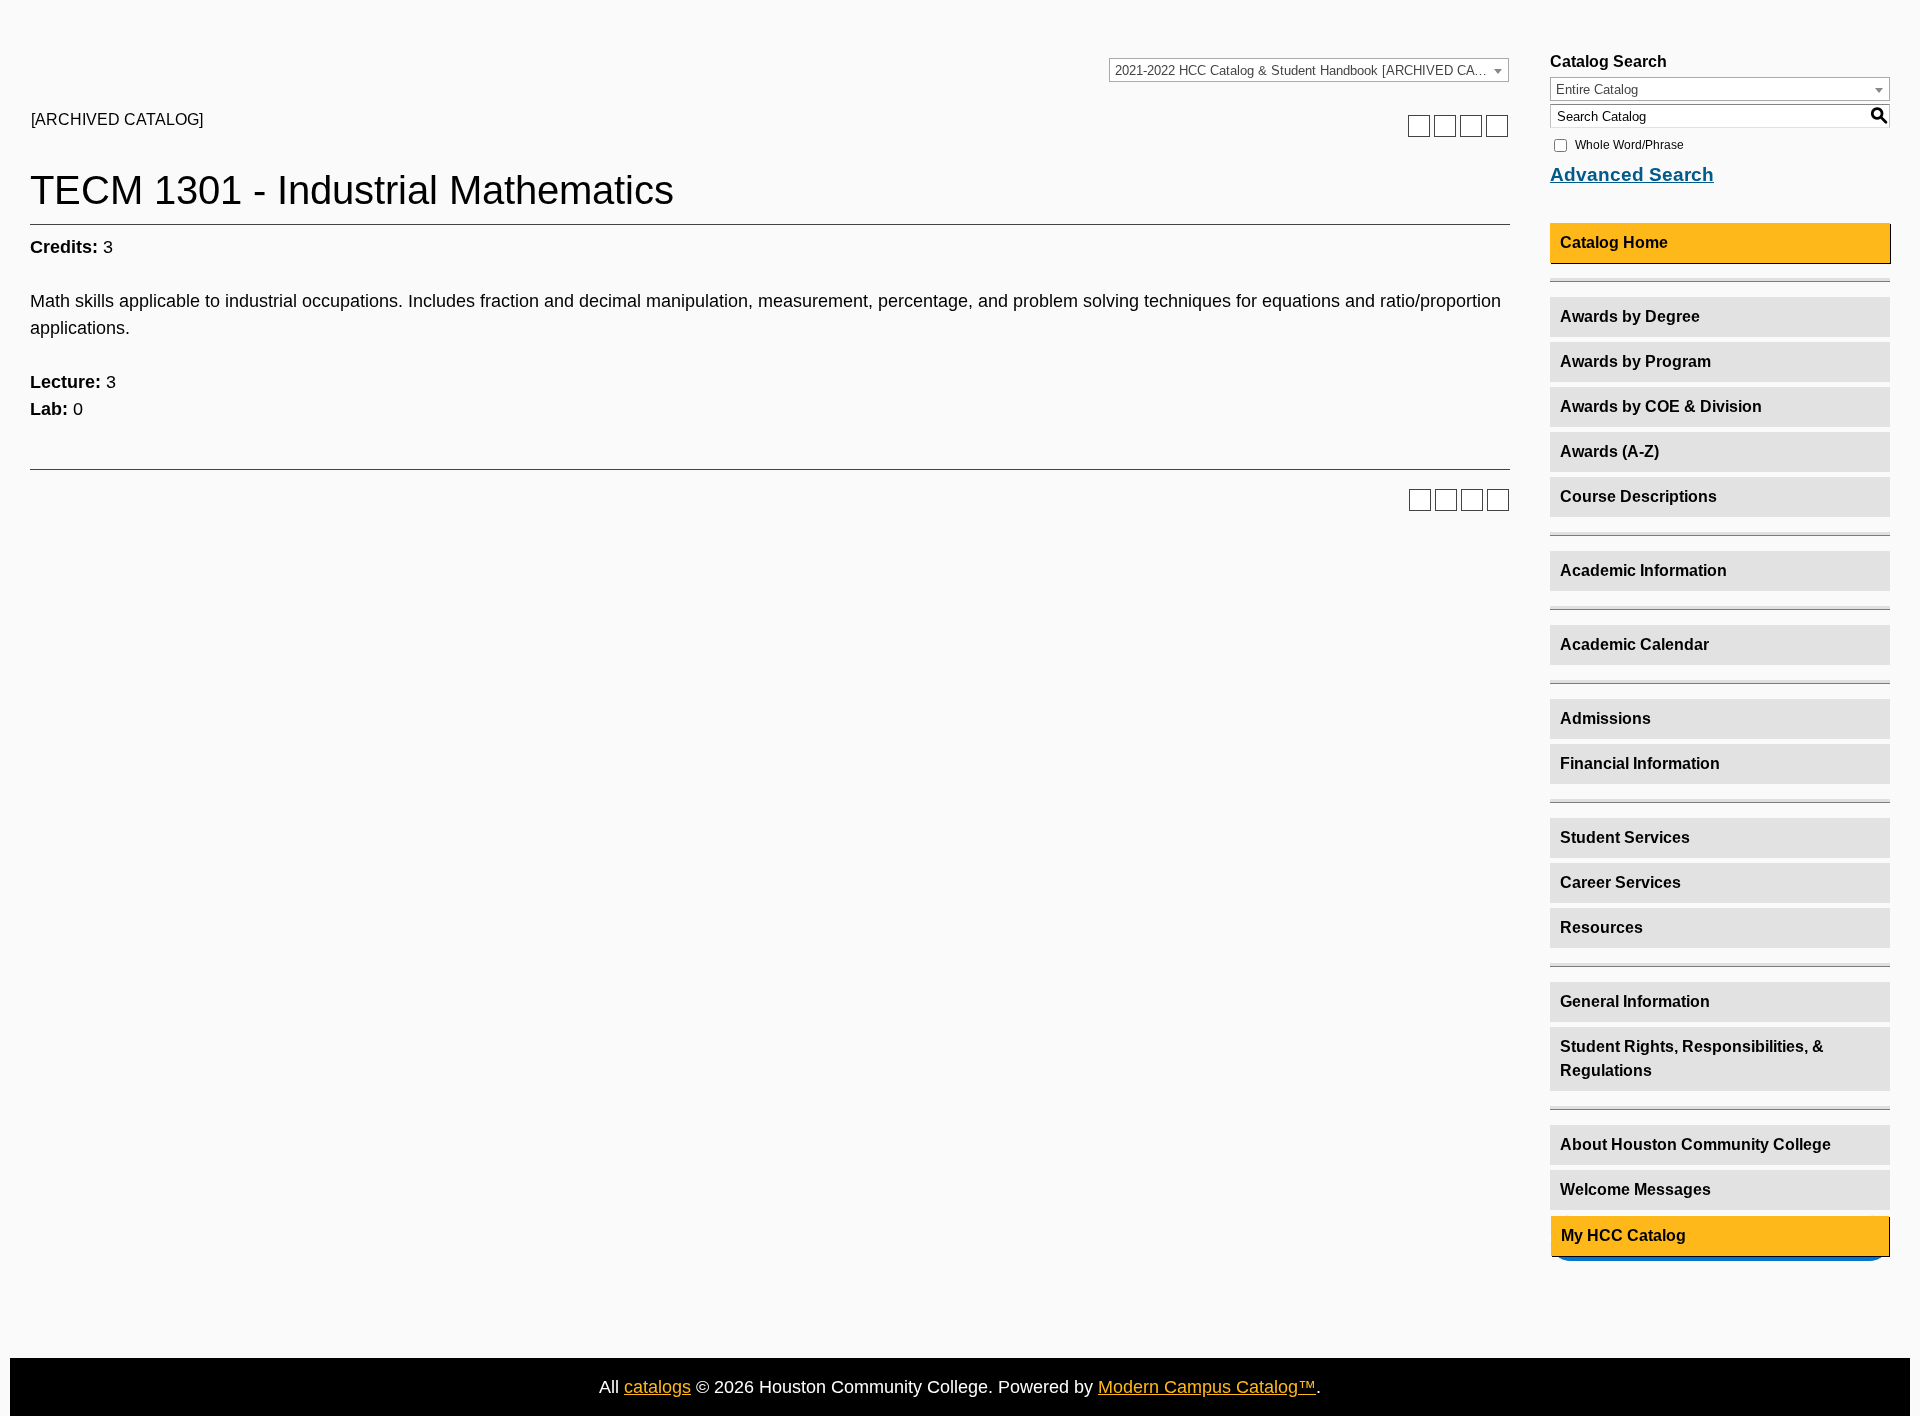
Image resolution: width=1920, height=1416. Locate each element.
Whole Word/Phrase (1629, 145)
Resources (1601, 927)
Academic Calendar (1634, 644)
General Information (1635, 1001)
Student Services (1625, 837)
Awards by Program (1635, 361)
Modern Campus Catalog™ (1207, 1387)
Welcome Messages (1635, 1189)
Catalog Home (1614, 242)
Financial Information (1640, 763)
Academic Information (1643, 570)
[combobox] (1309, 70)
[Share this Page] (1445, 126)
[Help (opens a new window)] (1497, 126)
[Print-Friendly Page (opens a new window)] (1471, 126)
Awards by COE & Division (1661, 406)
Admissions (1605, 718)
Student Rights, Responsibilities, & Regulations (1692, 1058)
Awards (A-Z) (1609, 451)
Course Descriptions (1638, 496)
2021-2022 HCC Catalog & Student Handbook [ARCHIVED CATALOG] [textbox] (1311, 70)
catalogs (657, 1387)
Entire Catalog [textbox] (1597, 89)
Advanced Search (1632, 174)
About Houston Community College (1695, 1144)
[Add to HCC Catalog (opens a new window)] (1419, 126)
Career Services (1620, 882)
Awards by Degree (1630, 316)
